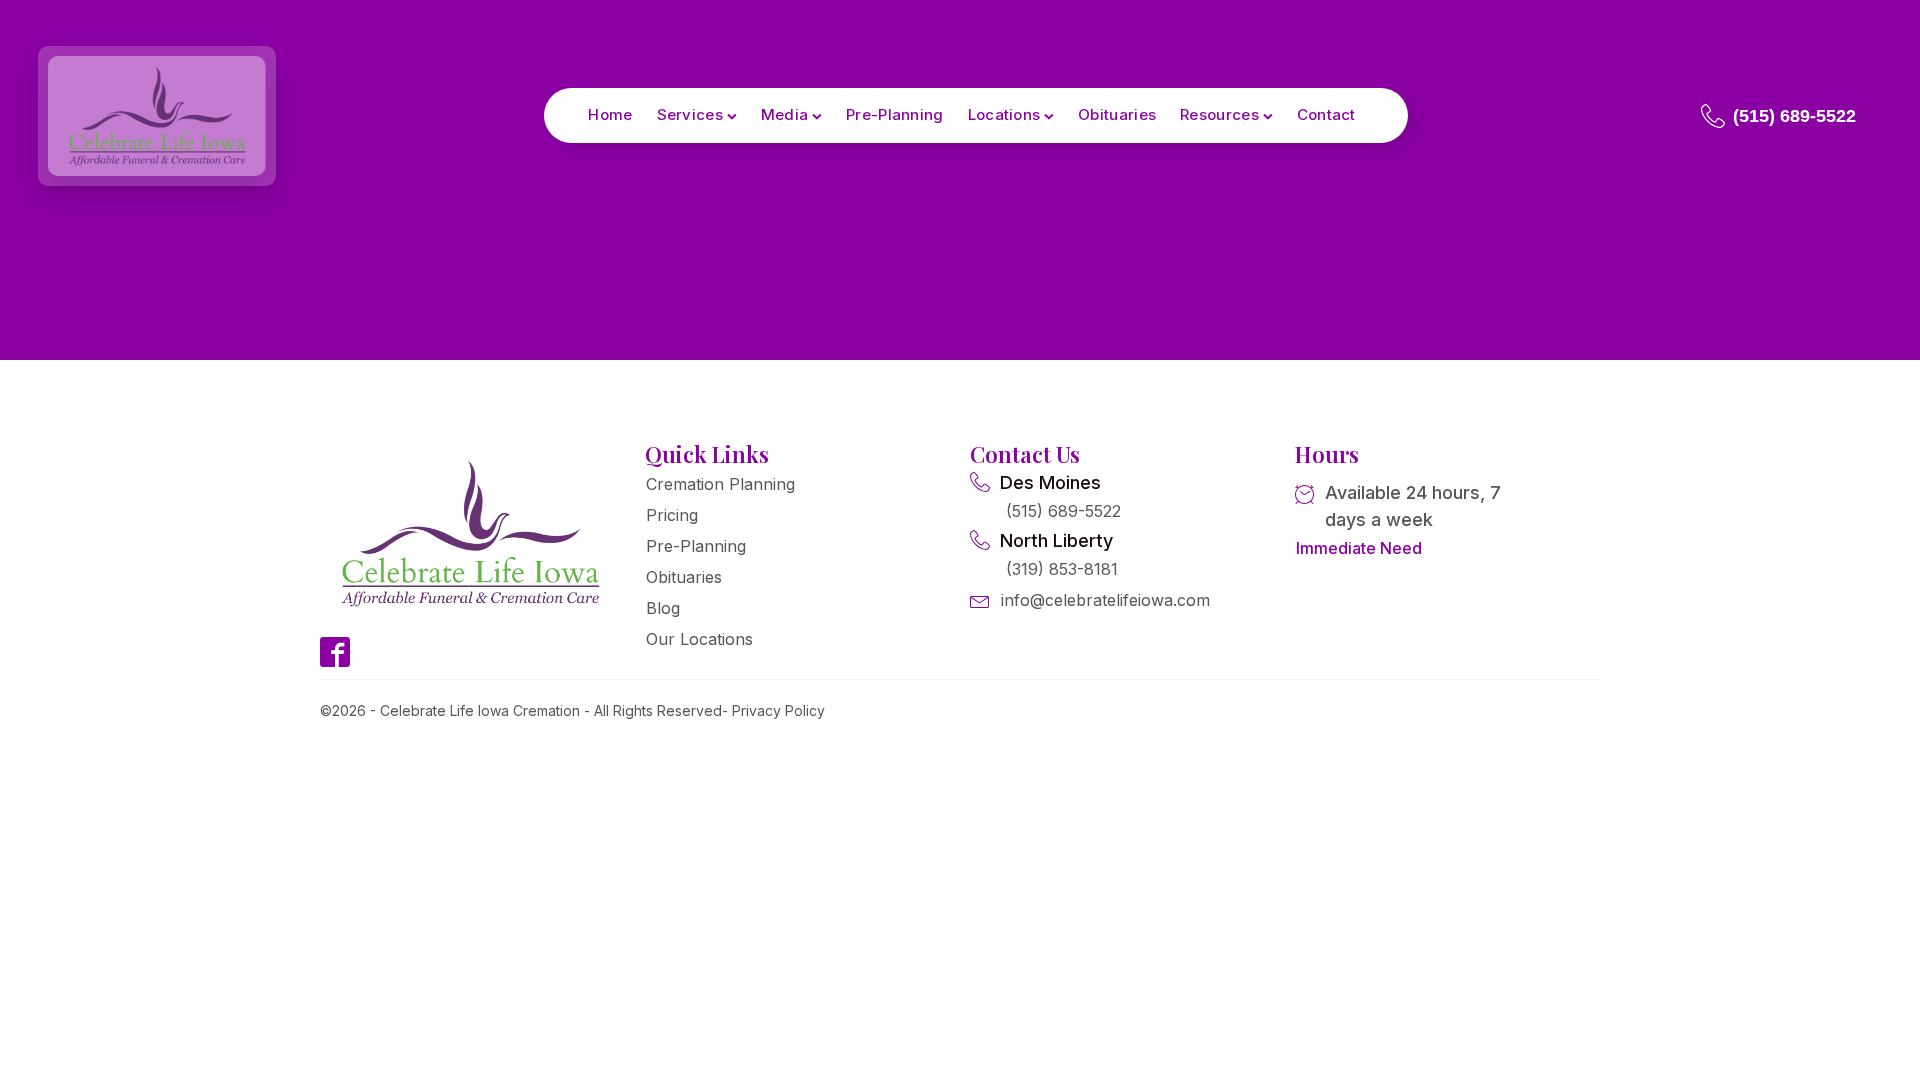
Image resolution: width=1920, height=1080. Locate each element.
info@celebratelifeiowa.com (1105, 600)
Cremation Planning (720, 484)
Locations (1004, 114)
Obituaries (1117, 114)
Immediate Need (1359, 548)
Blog (663, 608)
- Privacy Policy (773, 710)
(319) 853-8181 (1062, 569)
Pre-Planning (895, 114)
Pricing (672, 515)
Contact (1326, 114)
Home (610, 114)
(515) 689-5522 (1063, 511)
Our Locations (699, 639)
